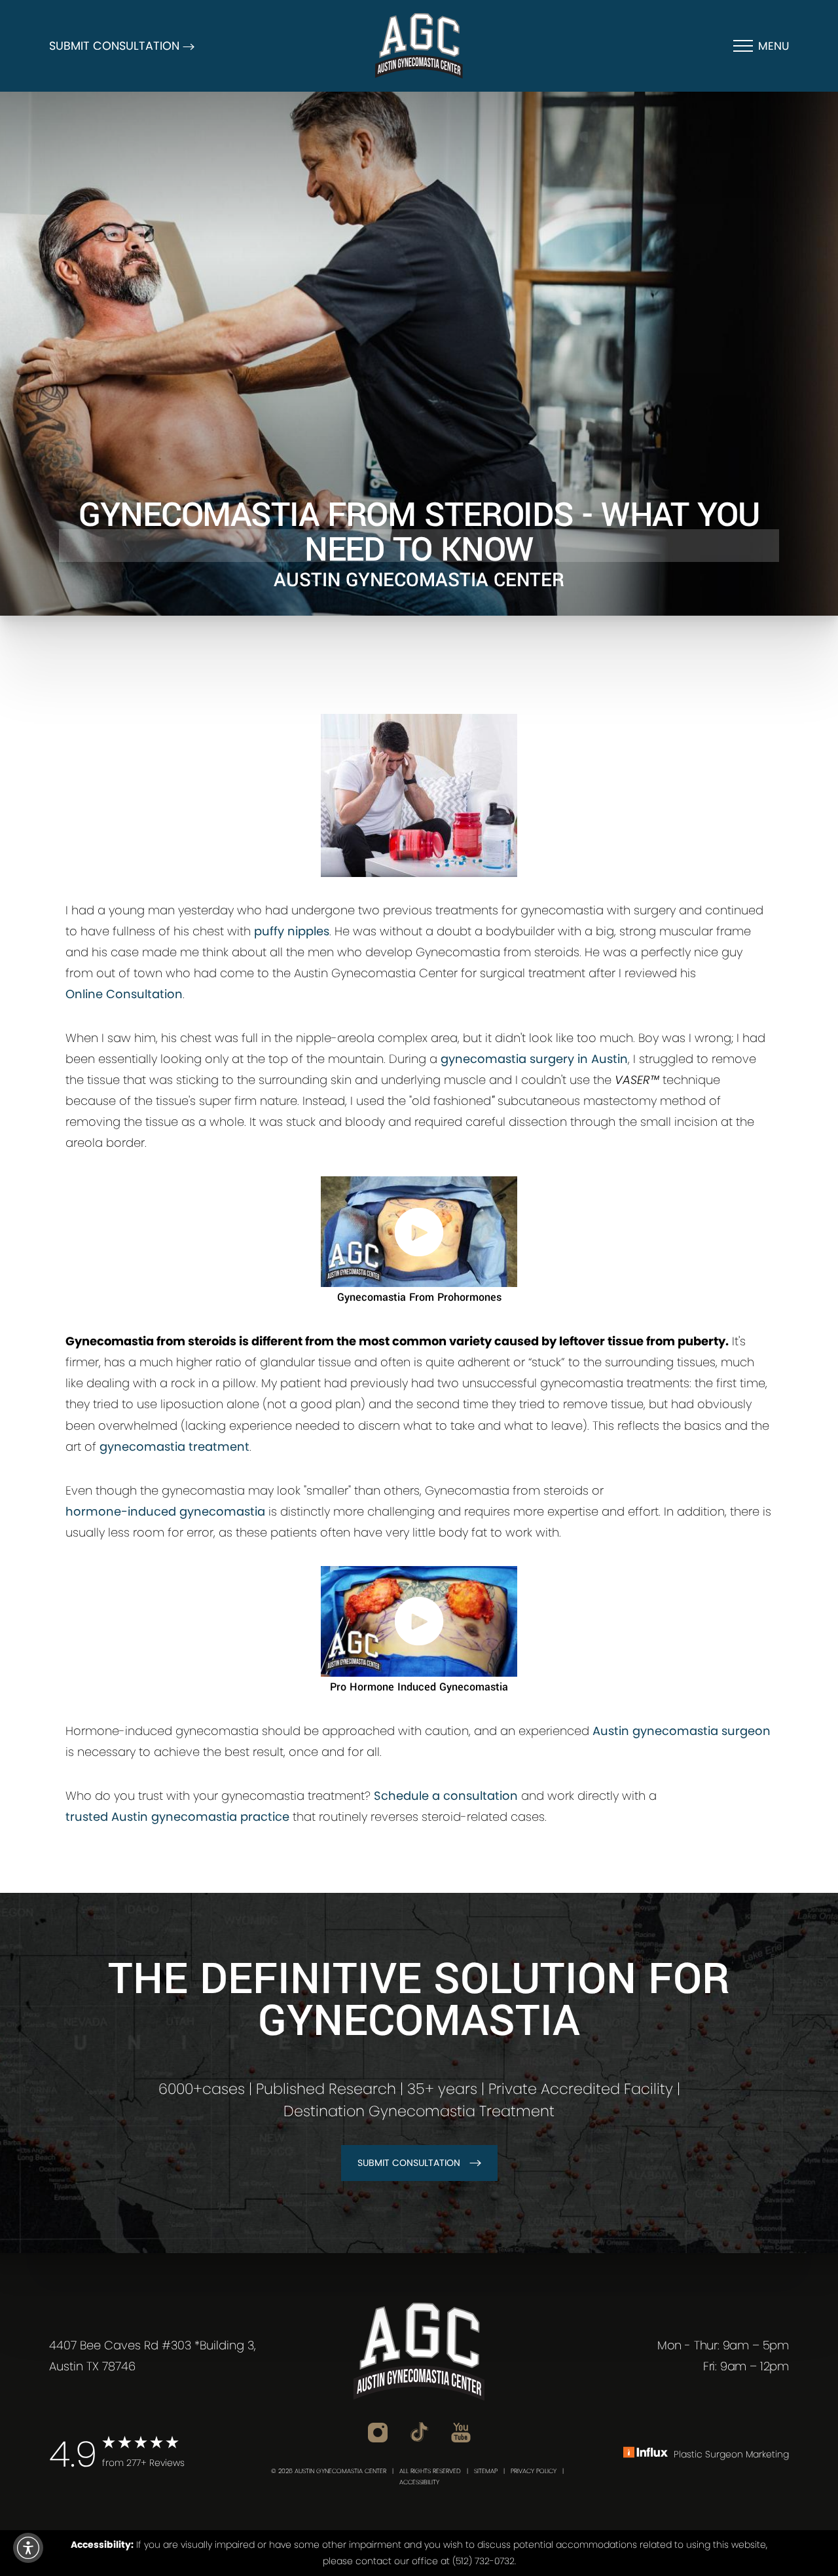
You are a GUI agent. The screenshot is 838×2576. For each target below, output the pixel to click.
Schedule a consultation (446, 1796)
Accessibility (419, 2482)
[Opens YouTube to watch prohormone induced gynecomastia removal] (419, 1621)
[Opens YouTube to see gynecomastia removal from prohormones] (419, 1232)
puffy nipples (292, 931)
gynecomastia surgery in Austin (534, 1059)
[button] (28, 2548)
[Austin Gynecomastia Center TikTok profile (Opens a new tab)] (419, 2431)
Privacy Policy (534, 2471)
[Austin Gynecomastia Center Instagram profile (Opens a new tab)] (378, 2432)
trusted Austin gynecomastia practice (177, 1817)
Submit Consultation (409, 2163)
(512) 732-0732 (483, 2561)
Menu (774, 46)
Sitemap (486, 2471)
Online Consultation (124, 994)
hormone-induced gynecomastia (165, 1511)
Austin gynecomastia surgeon (682, 1731)
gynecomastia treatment (174, 1447)
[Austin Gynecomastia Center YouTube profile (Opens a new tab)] (461, 2432)
